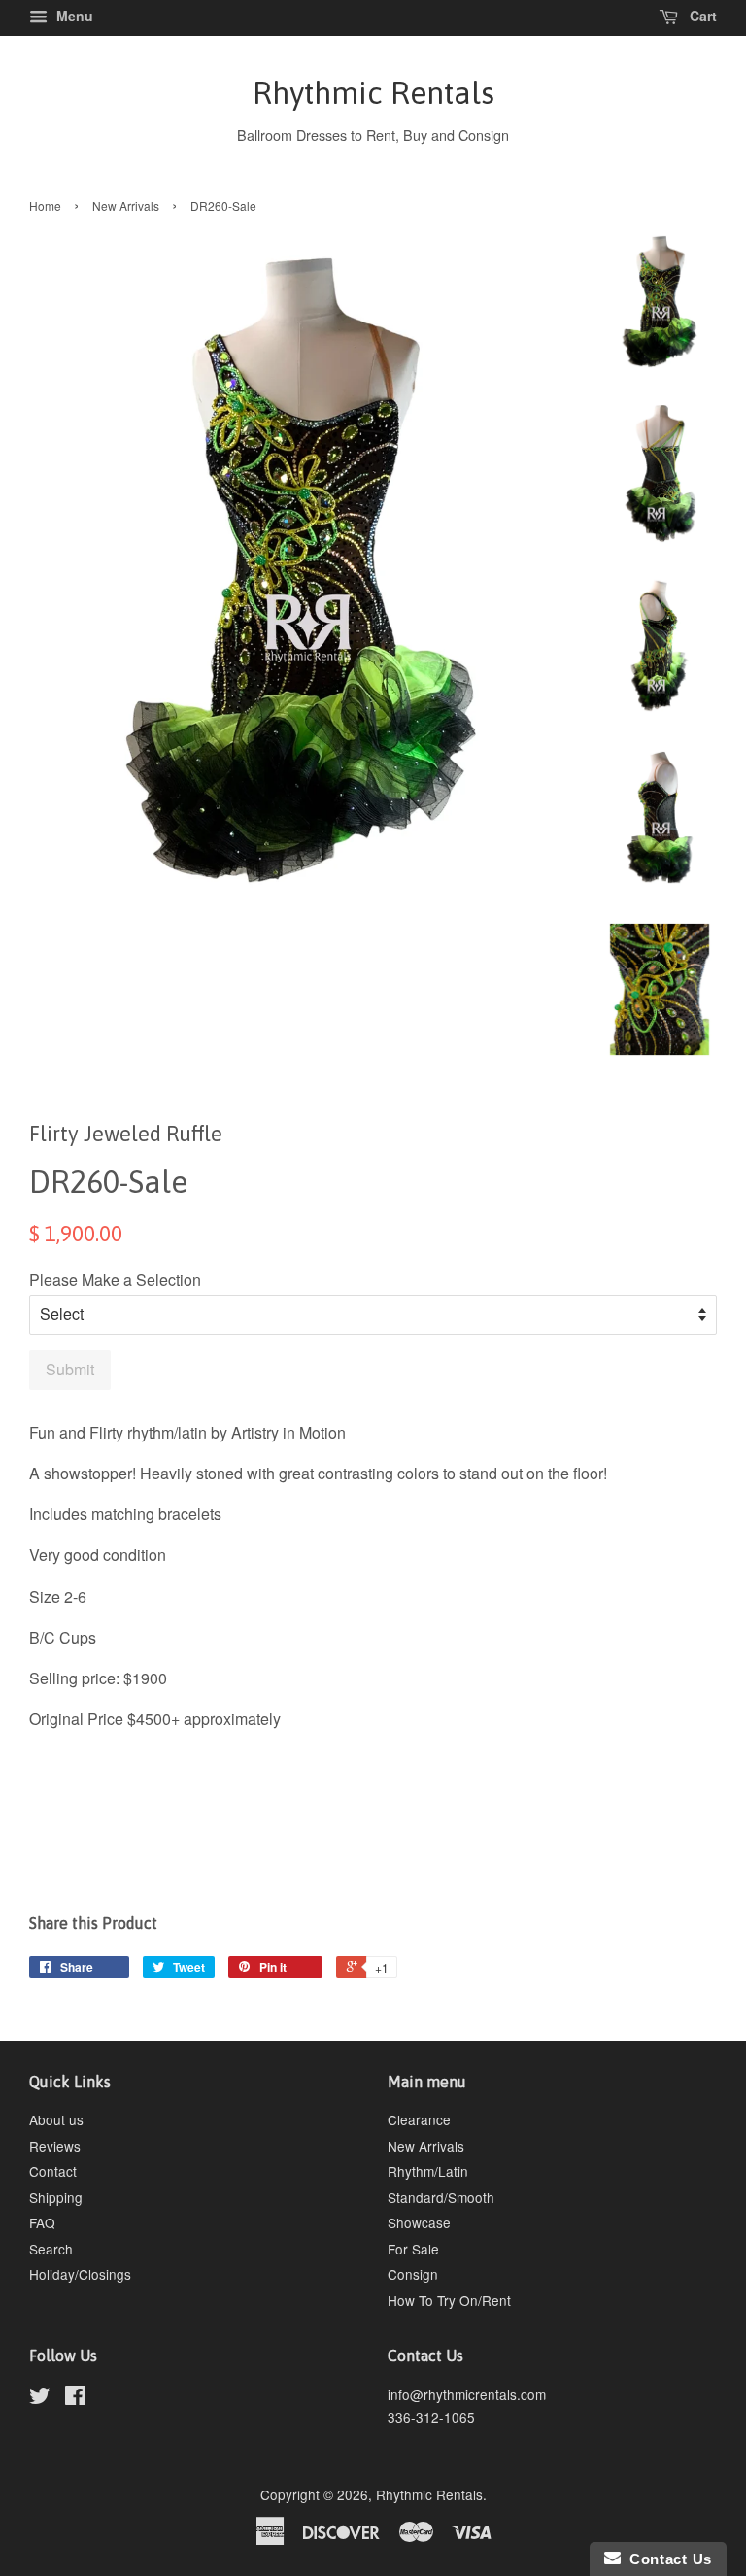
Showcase (419, 2222)
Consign (413, 2274)
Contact (53, 2171)
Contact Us (666, 2559)
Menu (73, 16)
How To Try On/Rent (449, 2300)
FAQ (42, 2222)
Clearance (419, 2119)
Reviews (55, 2146)
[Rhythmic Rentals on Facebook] (75, 2398)
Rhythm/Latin (428, 2171)
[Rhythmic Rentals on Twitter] (40, 2398)
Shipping (56, 2197)
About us (56, 2119)
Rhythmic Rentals (373, 93)
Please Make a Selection (115, 1280)
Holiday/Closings (80, 2274)
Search (51, 2249)
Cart (701, 16)
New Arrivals (126, 205)
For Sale (413, 2249)
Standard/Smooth (441, 2197)
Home (45, 205)
